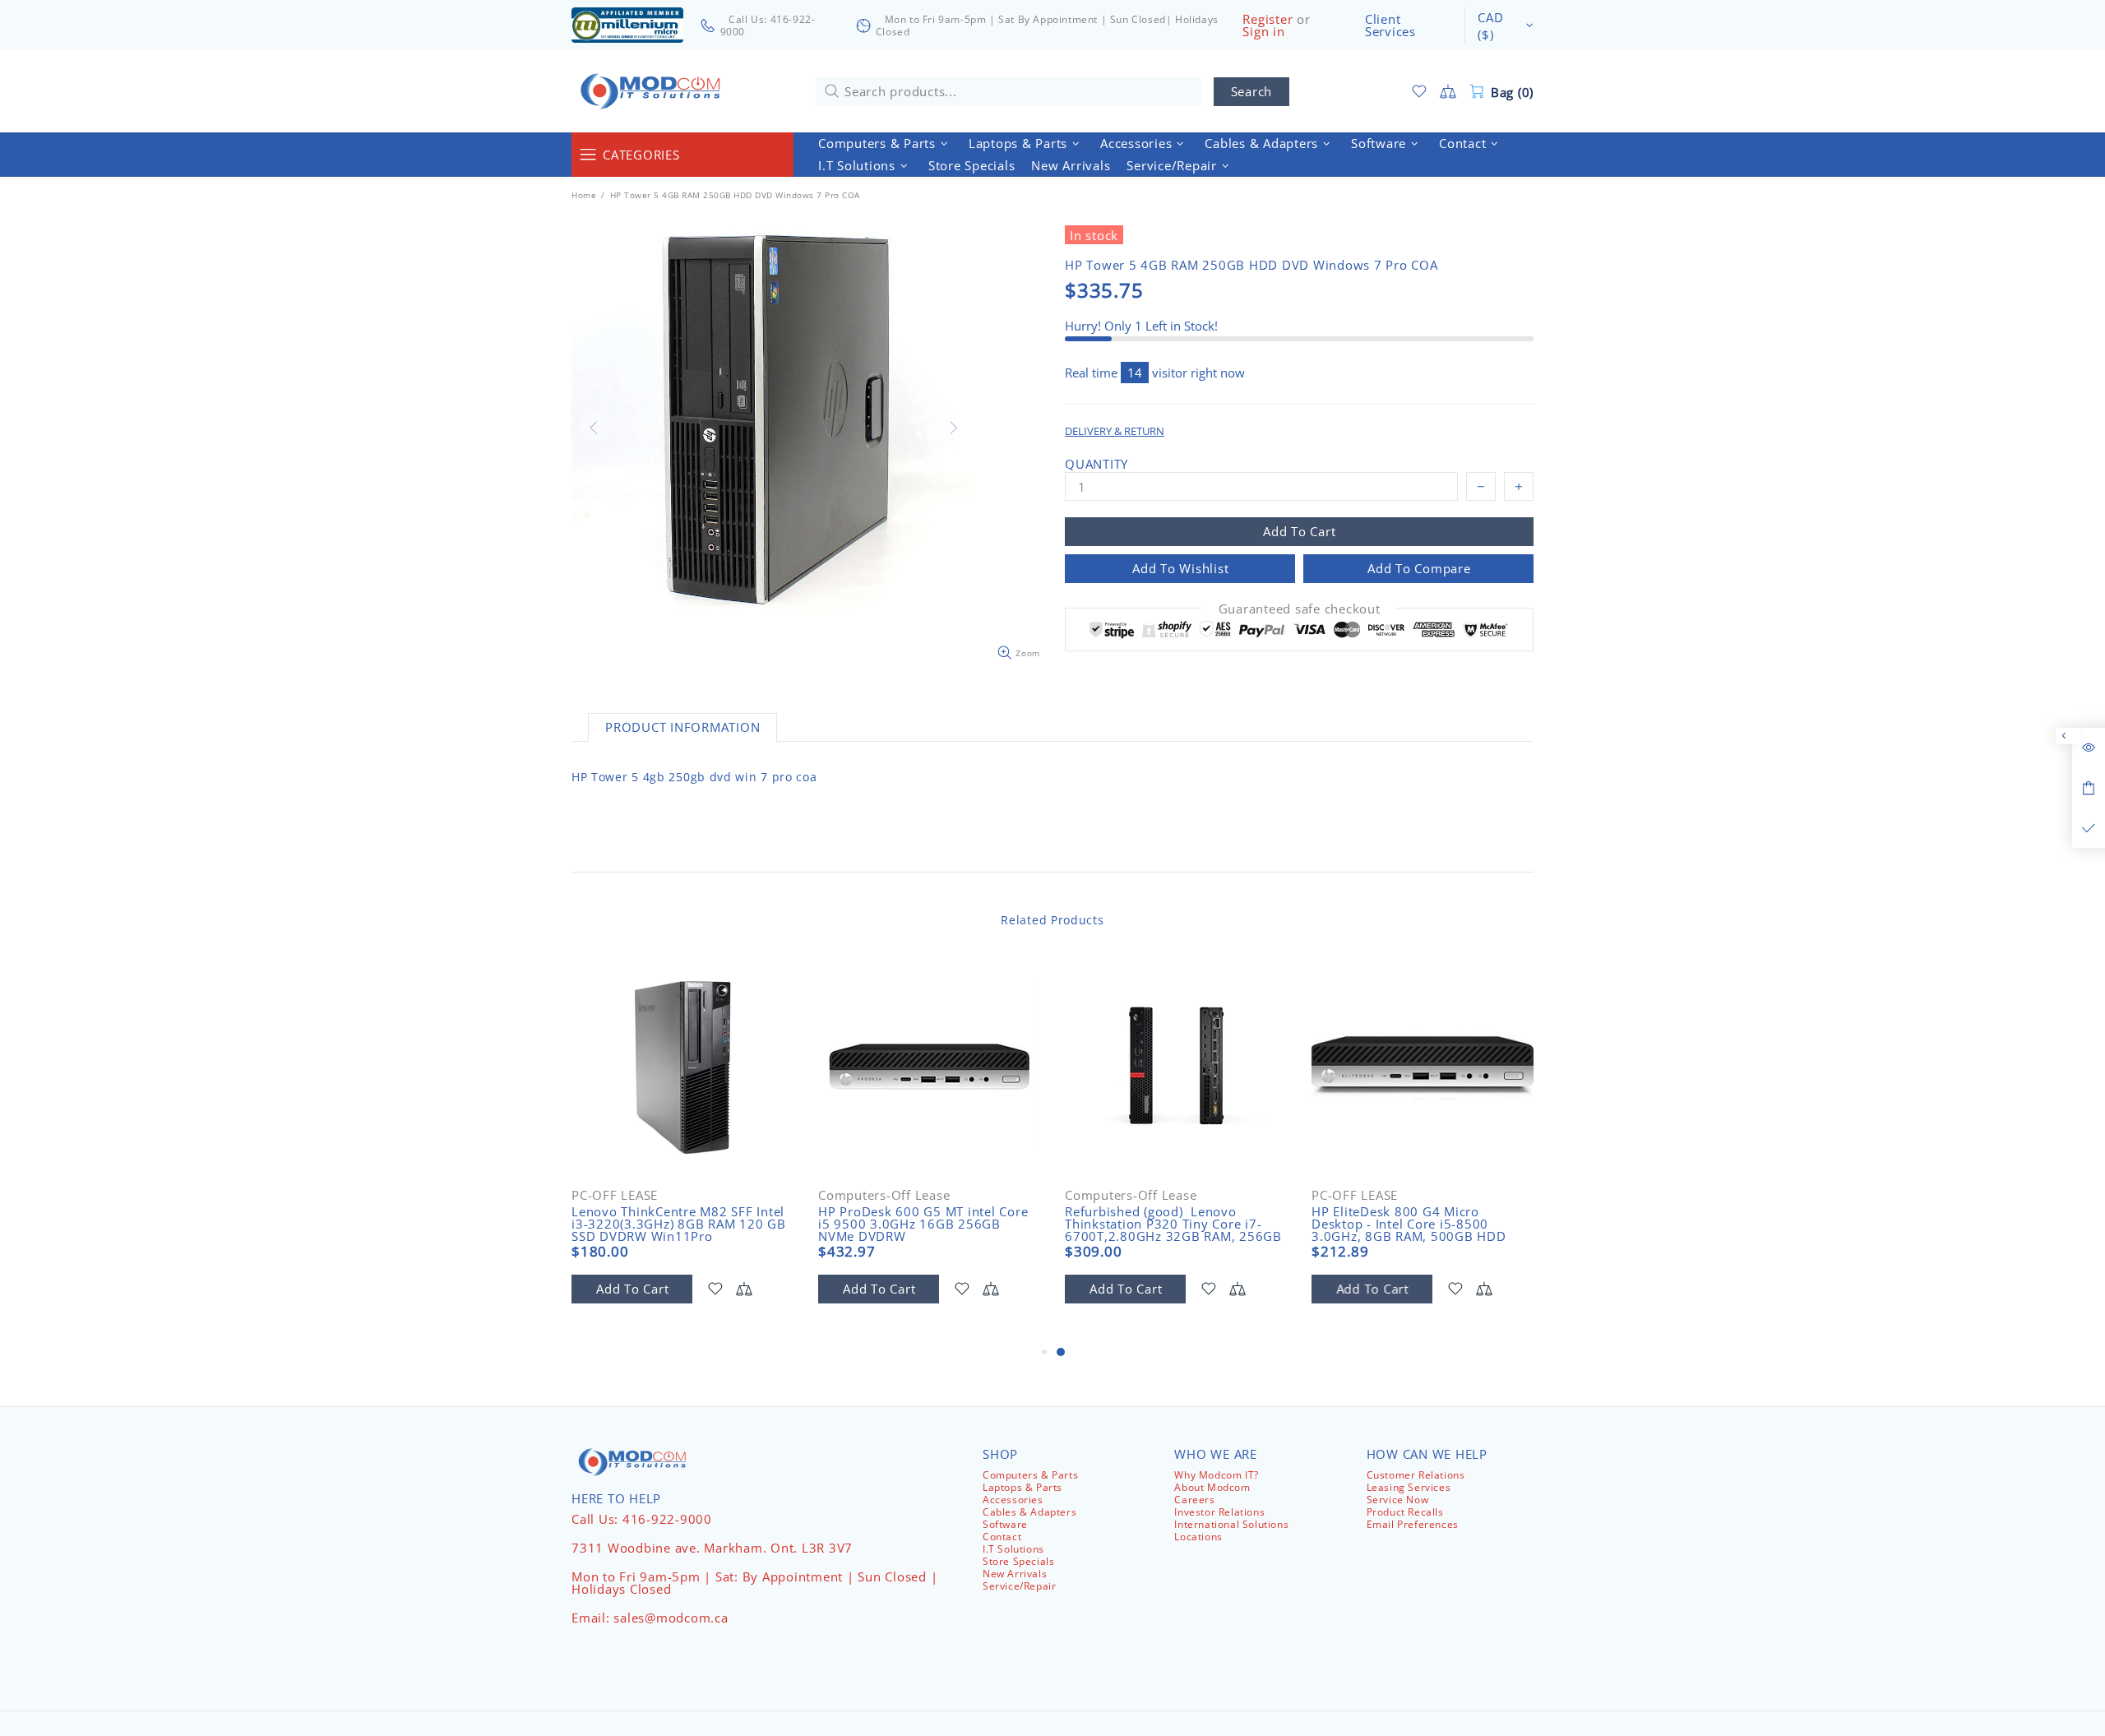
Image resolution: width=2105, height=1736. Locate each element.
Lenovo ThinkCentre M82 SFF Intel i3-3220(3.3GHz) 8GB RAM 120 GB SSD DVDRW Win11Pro (679, 1224)
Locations (1198, 1537)
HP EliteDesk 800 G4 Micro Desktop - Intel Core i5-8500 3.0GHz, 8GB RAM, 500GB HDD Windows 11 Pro (1409, 1230)
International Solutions (1231, 1524)
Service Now (1398, 1500)
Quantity (1096, 464)
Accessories (1013, 1500)
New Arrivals (1015, 1574)
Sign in (1263, 32)
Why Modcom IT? (1216, 1475)
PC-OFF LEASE (615, 1195)
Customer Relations (1416, 1475)
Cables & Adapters (1029, 1512)
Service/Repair (1019, 1586)
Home (584, 195)
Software (1005, 1524)
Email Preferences (1413, 1524)
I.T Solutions (1013, 1549)
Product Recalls (1405, 1512)
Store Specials (1018, 1561)
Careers (1194, 1500)
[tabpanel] (1176, 1148)
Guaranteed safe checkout (1300, 609)
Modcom (654, 91)
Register (1268, 19)
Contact (1002, 1537)
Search (1252, 91)
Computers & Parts (1030, 1475)
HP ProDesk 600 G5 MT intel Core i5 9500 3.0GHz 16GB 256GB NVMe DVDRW (923, 1224)
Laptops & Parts (1022, 1487)
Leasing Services (1409, 1487)
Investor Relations (1219, 1512)
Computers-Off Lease (884, 1195)
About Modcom (1212, 1487)
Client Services (1390, 25)
